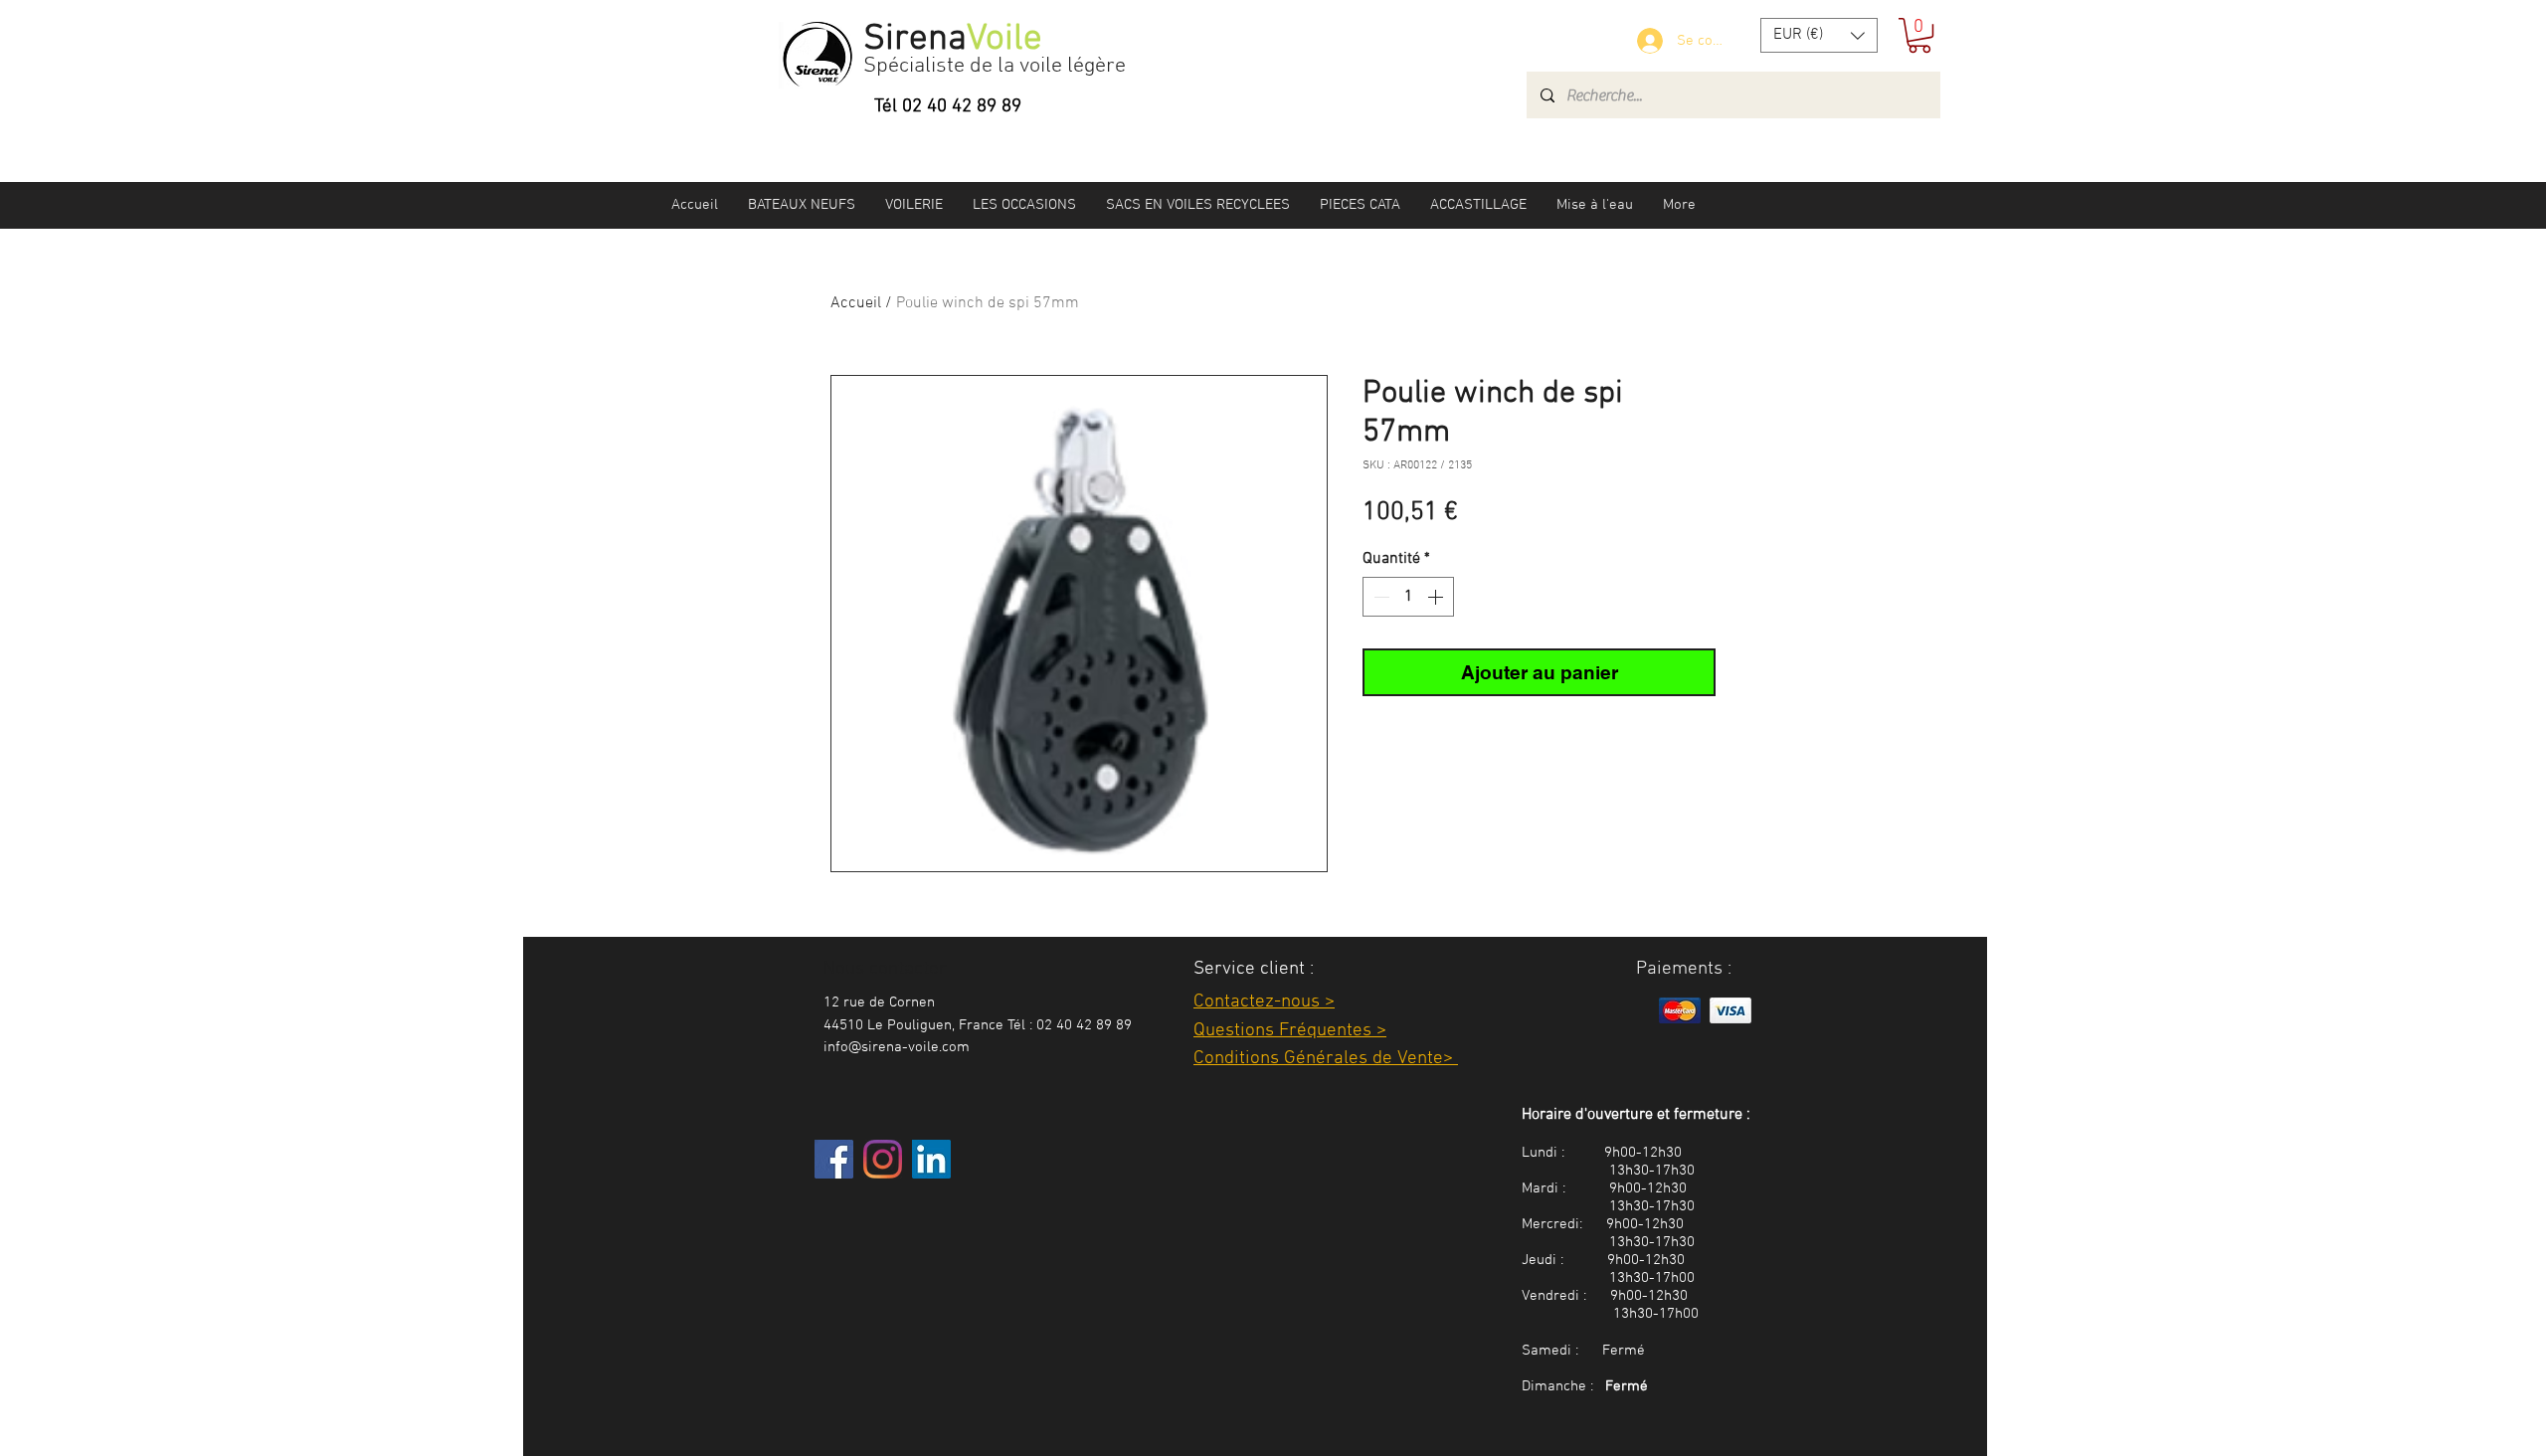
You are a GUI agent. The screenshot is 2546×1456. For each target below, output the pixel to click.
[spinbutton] (1408, 597)
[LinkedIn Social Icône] (931, 1159)
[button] (1819, 35)
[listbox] (1819, 35)
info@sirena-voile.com (897, 1047)
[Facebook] (834, 1159)
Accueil (856, 303)
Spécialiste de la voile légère (995, 66)
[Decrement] (1379, 597)
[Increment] (1437, 597)
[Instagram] (883, 1159)
